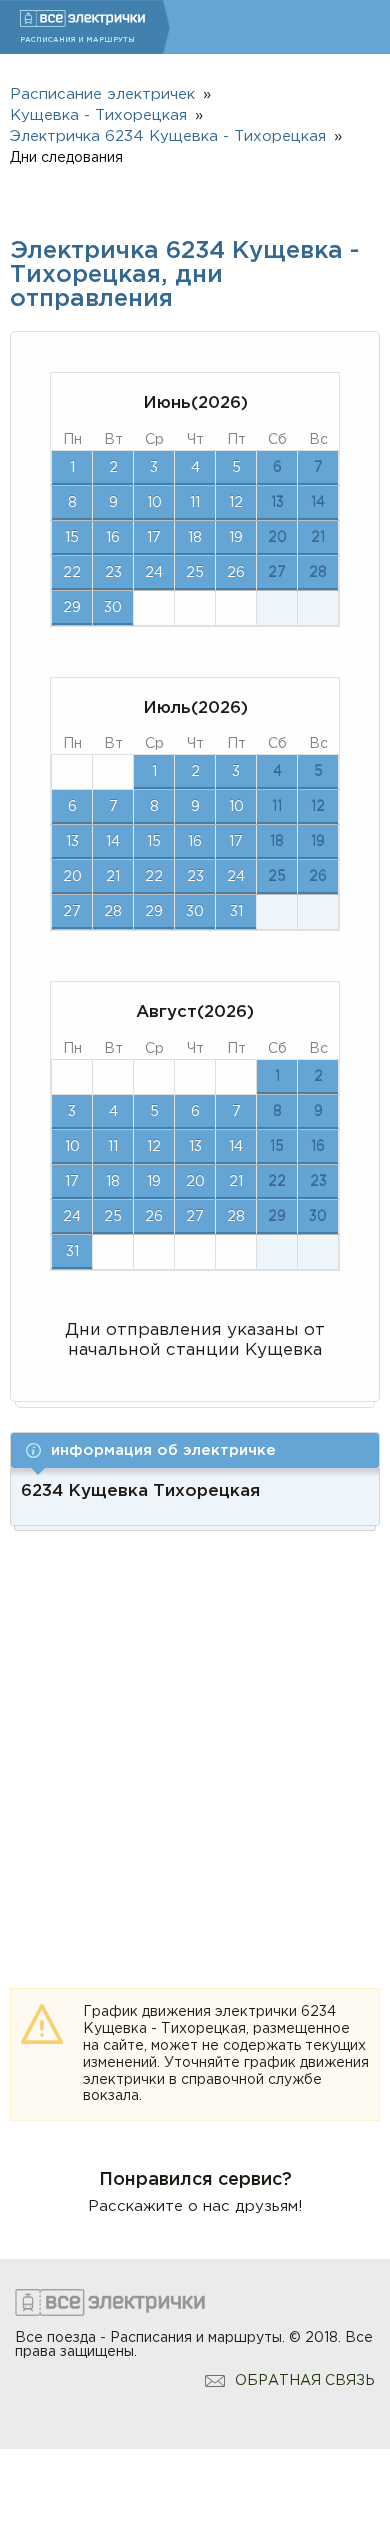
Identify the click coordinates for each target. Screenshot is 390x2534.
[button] (195, 1450)
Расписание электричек (102, 94)
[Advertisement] (195, 1736)
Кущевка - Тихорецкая (98, 115)
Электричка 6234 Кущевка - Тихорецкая (168, 136)
